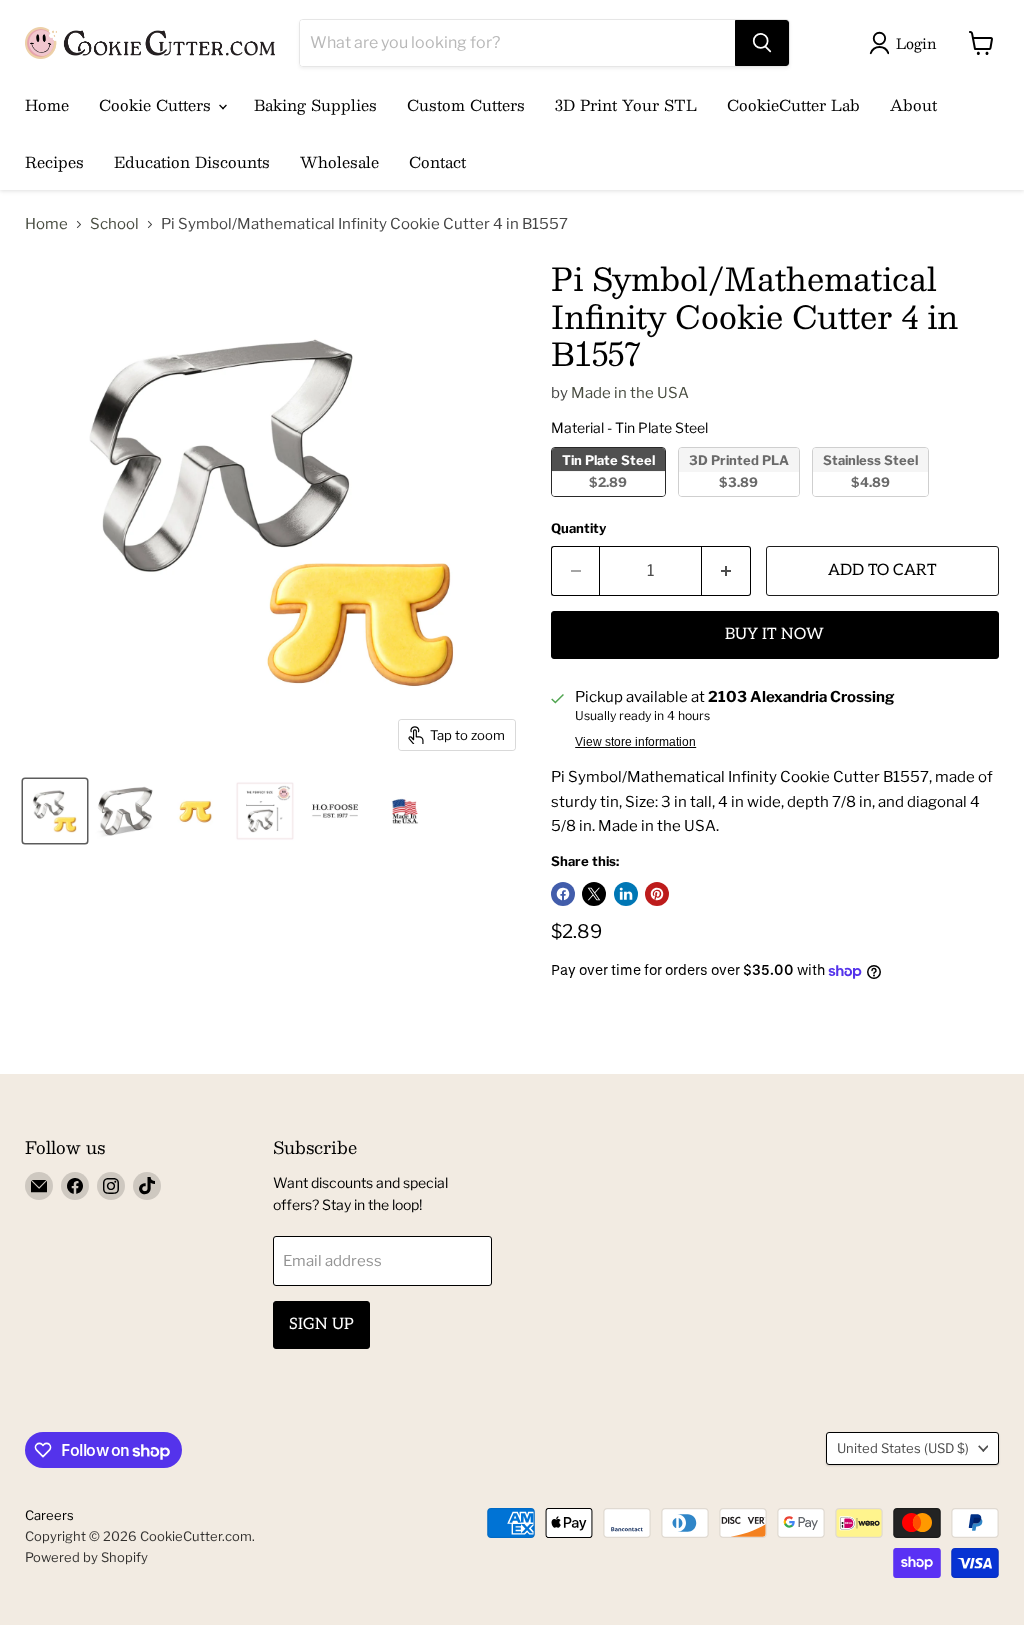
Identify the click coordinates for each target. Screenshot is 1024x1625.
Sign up (321, 1324)
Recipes (54, 161)
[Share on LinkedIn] (626, 894)
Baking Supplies (315, 104)
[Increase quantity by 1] (726, 571)
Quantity (578, 528)
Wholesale (339, 161)
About (913, 104)
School (114, 224)
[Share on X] (594, 894)
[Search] (762, 43)
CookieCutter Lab (793, 104)
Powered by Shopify (86, 1557)
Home (47, 104)
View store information (635, 742)
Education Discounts (192, 161)
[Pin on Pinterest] (657, 894)
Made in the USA (630, 393)
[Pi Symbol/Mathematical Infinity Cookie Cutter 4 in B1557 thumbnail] (55, 811)
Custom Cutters (466, 104)
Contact (437, 161)
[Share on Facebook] (563, 894)
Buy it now (774, 634)
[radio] (608, 472)
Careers (49, 1515)
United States (903, 1448)
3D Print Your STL (626, 104)
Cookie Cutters (157, 104)
